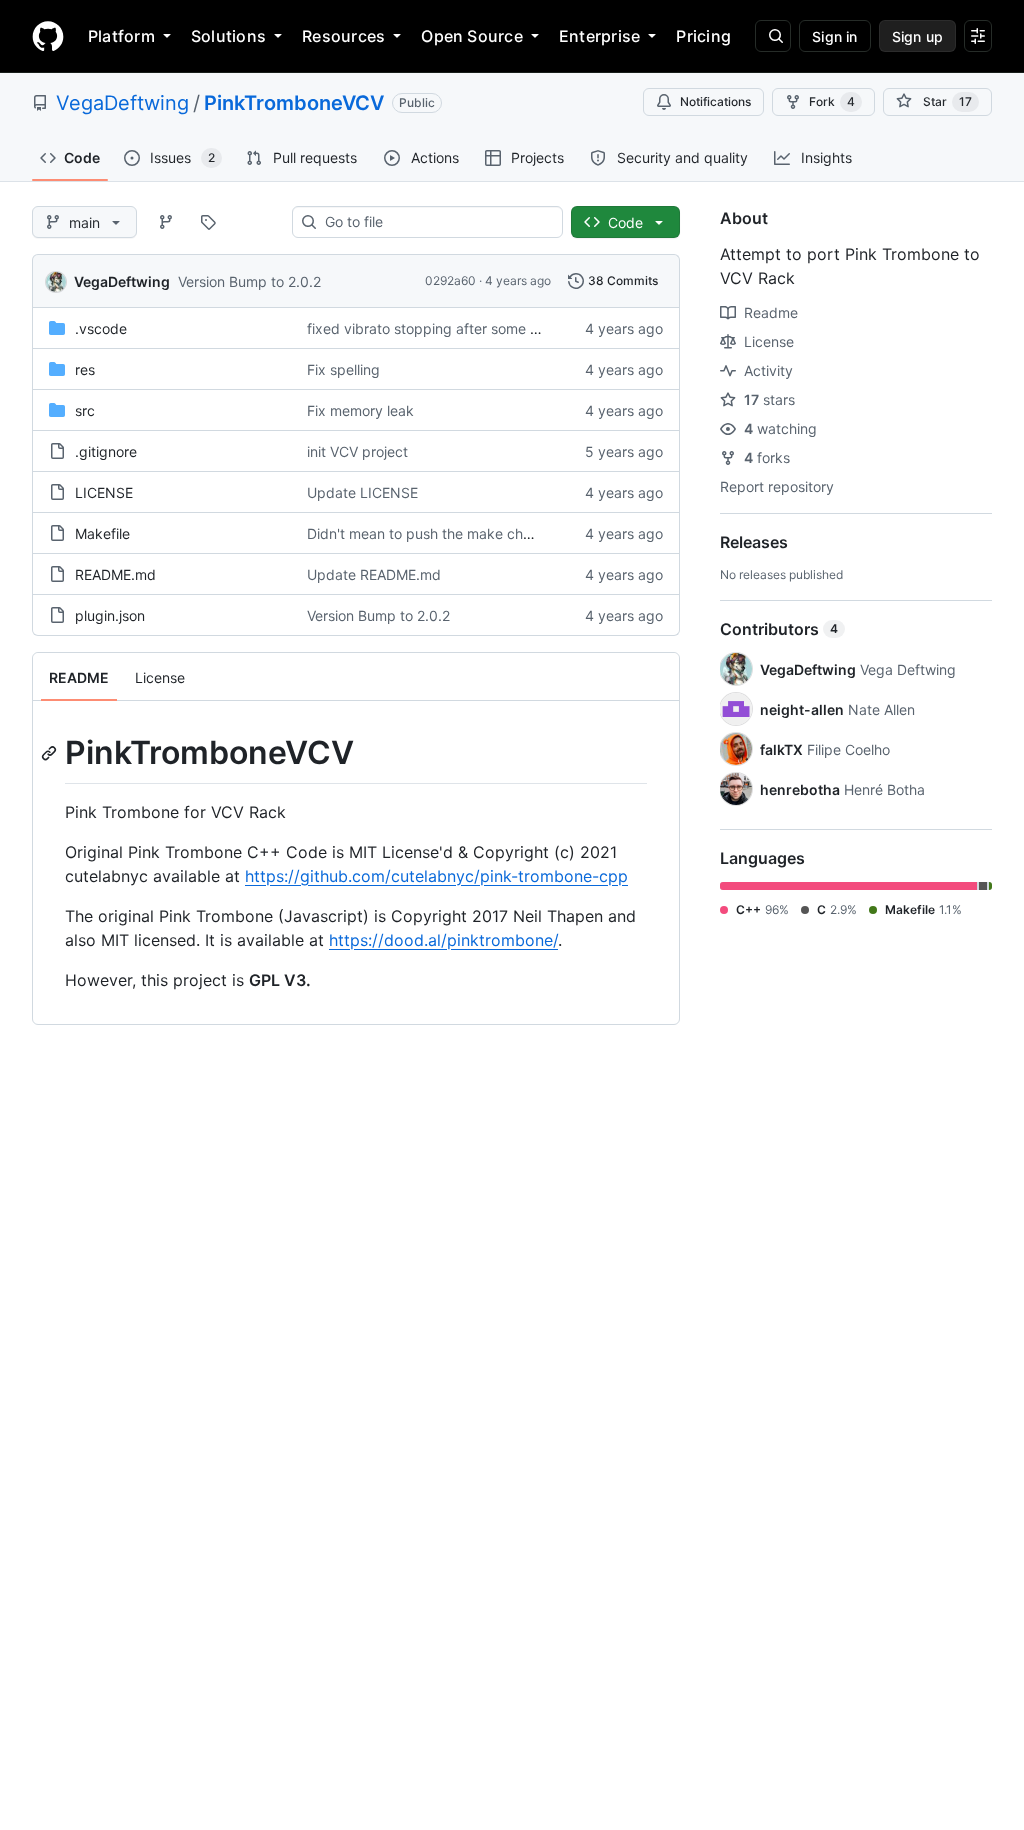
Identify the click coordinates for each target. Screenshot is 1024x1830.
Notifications (715, 101)
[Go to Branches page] (166, 222)
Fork (832, 101)
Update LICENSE (362, 492)
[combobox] (435, 222)
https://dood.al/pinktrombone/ (443, 940)
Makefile (102, 533)
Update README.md (374, 574)
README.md (115, 574)
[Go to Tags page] (208, 222)
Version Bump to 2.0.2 (249, 281)
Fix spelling (343, 369)
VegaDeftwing (122, 103)
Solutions (228, 36)
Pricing (703, 36)
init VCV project (357, 451)
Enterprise (599, 36)
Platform (121, 36)
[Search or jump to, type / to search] (773, 36)
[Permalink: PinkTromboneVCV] (51, 753)
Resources (343, 36)
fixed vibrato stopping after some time (432, 328)
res (85, 369)
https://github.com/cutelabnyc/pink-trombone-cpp (436, 876)
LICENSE (104, 492)
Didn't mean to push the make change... (437, 533)
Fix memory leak (360, 410)
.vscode (101, 328)
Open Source (472, 36)
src (85, 410)
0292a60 (450, 280)
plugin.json (110, 615)
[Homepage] (48, 36)
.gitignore (106, 451)
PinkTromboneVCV (294, 103)
